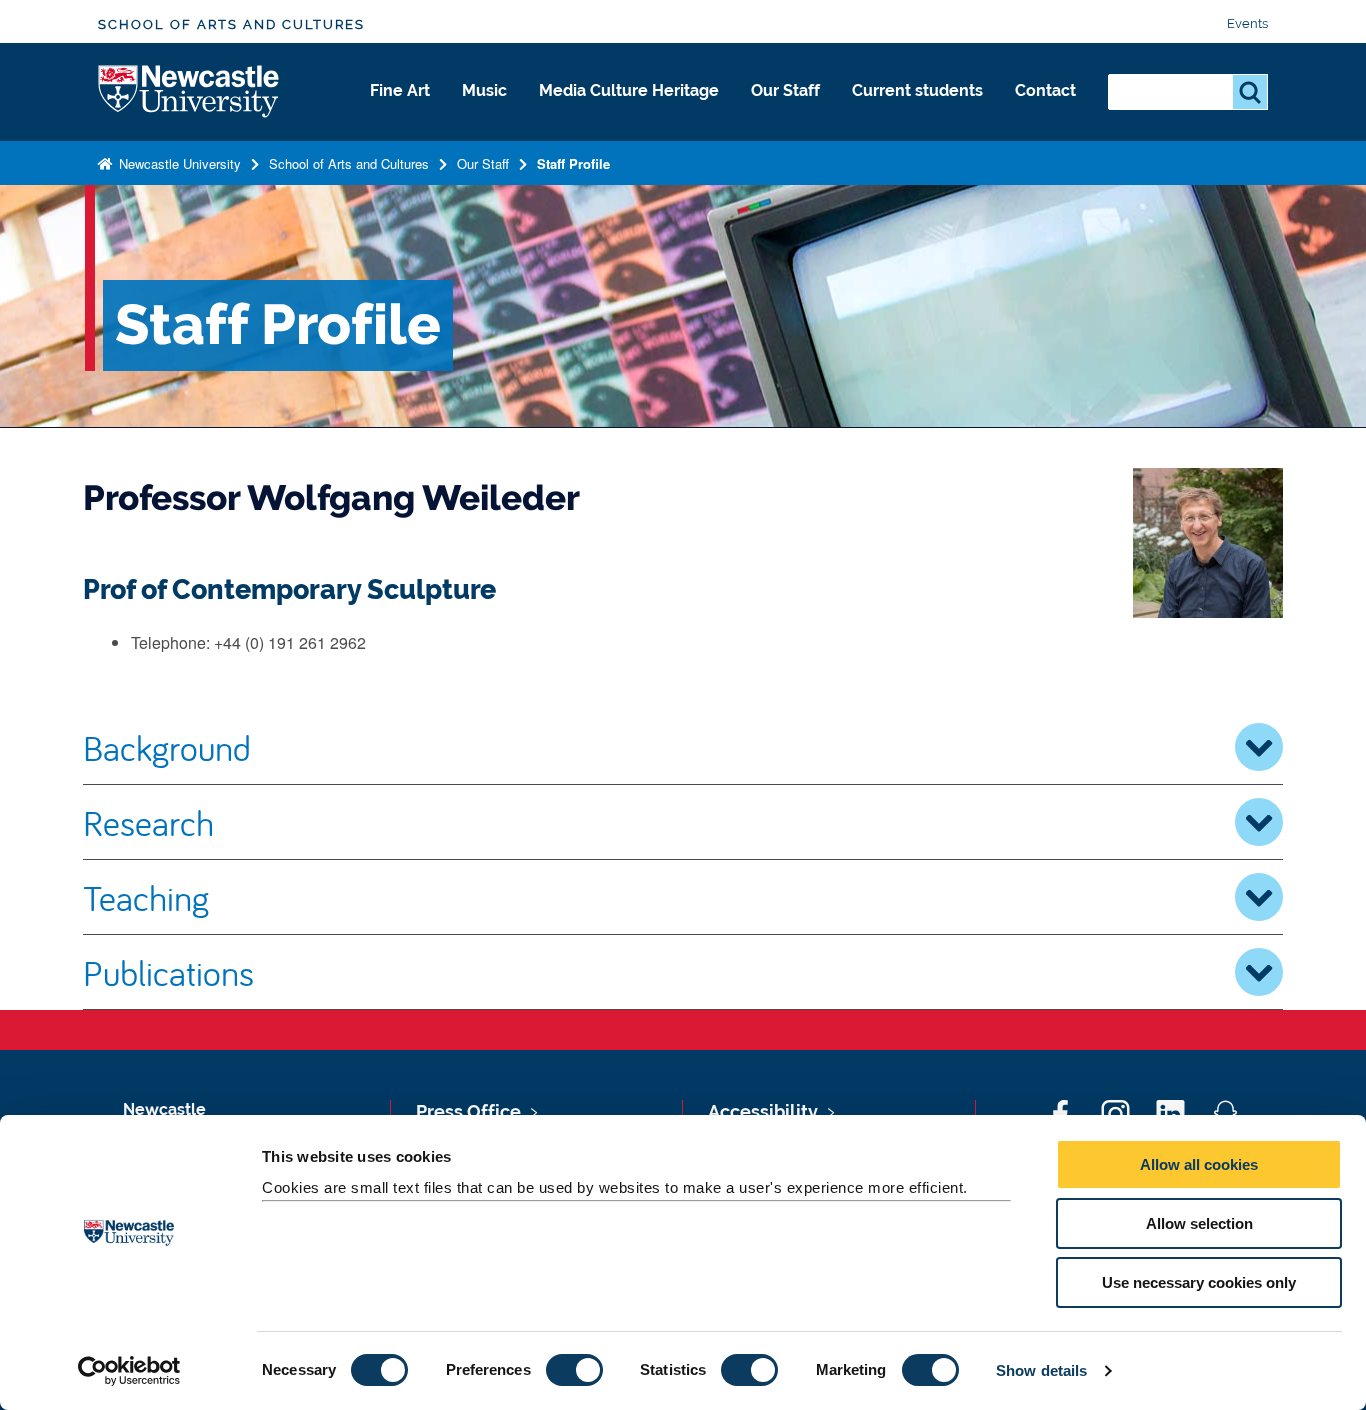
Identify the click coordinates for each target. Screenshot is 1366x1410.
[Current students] (917, 112)
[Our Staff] (785, 112)
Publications (168, 972)
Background (167, 747)
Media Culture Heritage (629, 90)
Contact (1045, 90)
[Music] (484, 112)
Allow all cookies (1199, 1164)
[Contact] (1045, 112)
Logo (189, 92)
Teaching (146, 897)
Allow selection (1199, 1223)
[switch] (574, 1370)
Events (1247, 23)
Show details (1041, 1370)
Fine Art (400, 90)
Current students (917, 90)
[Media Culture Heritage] (629, 112)
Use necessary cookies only (1199, 1282)
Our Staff (785, 90)
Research (148, 822)
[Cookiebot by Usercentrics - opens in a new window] (129, 1371)
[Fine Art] (400, 112)
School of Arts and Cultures (231, 24)
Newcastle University (178, 163)
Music (484, 90)
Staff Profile (573, 163)
